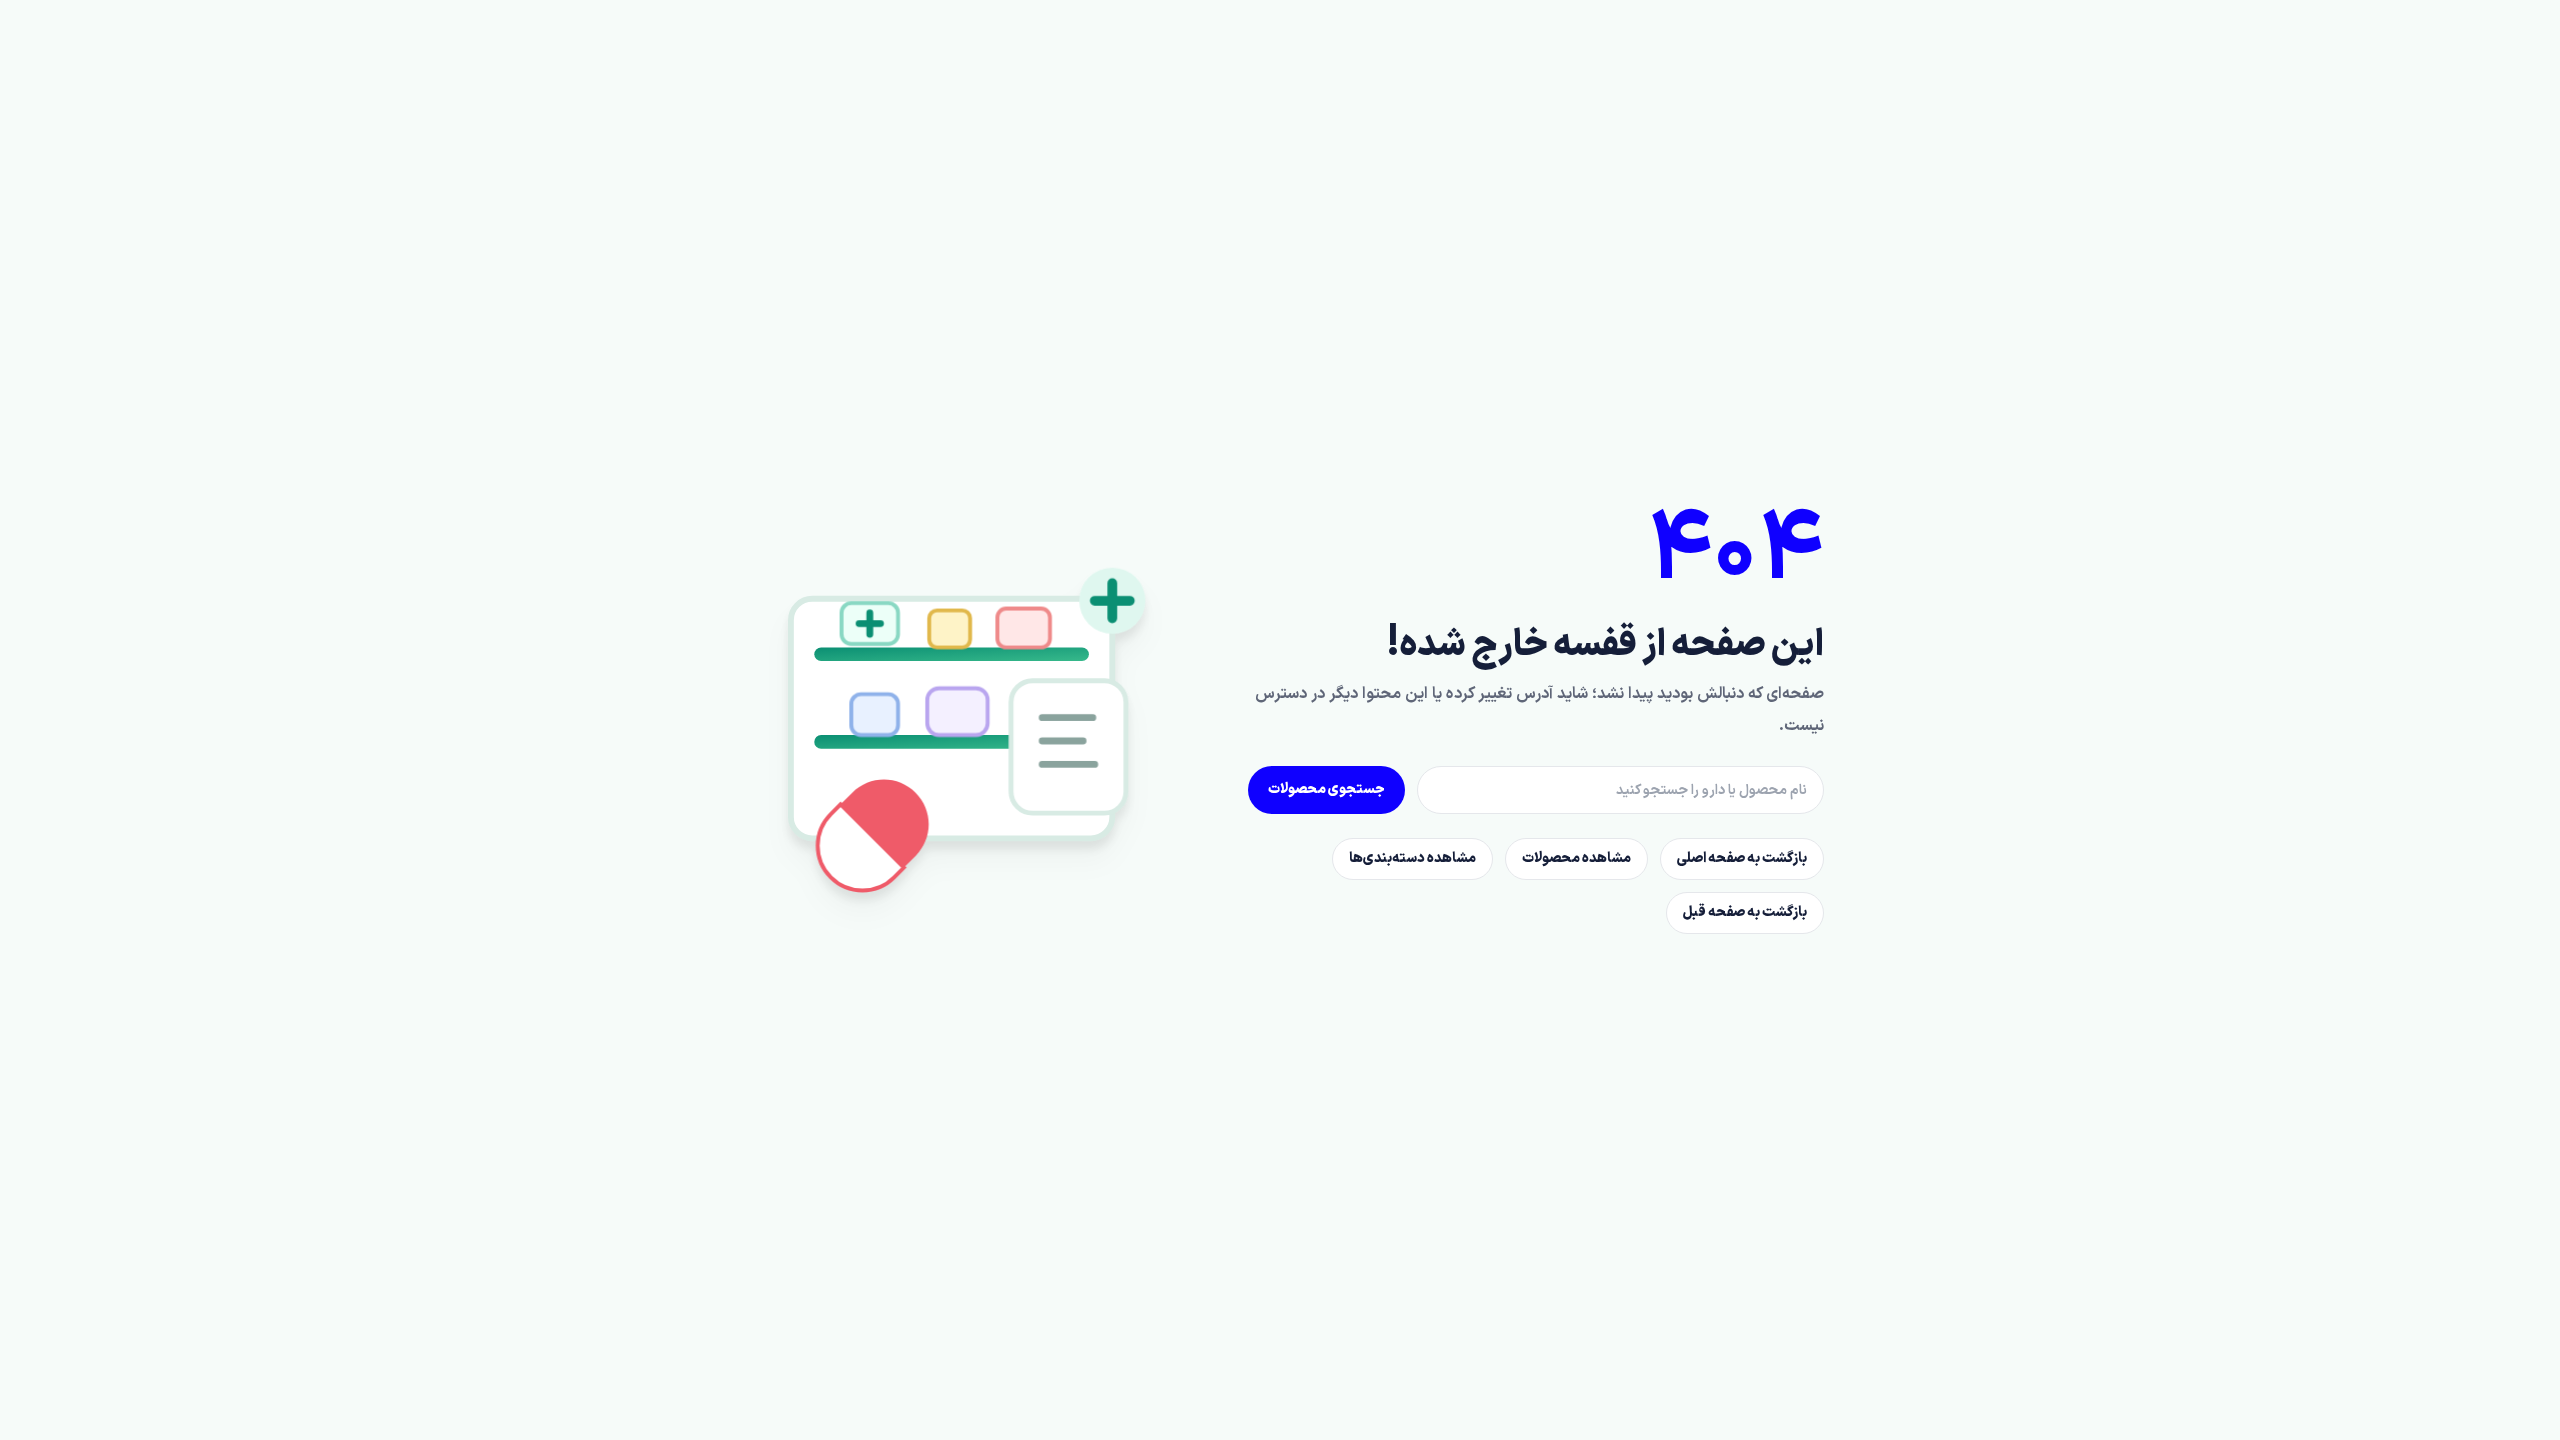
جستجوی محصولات (1326, 789)
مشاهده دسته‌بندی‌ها (1412, 858)
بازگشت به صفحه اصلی (1742, 858)
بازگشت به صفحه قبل (1745, 912)
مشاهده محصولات (1576, 858)
